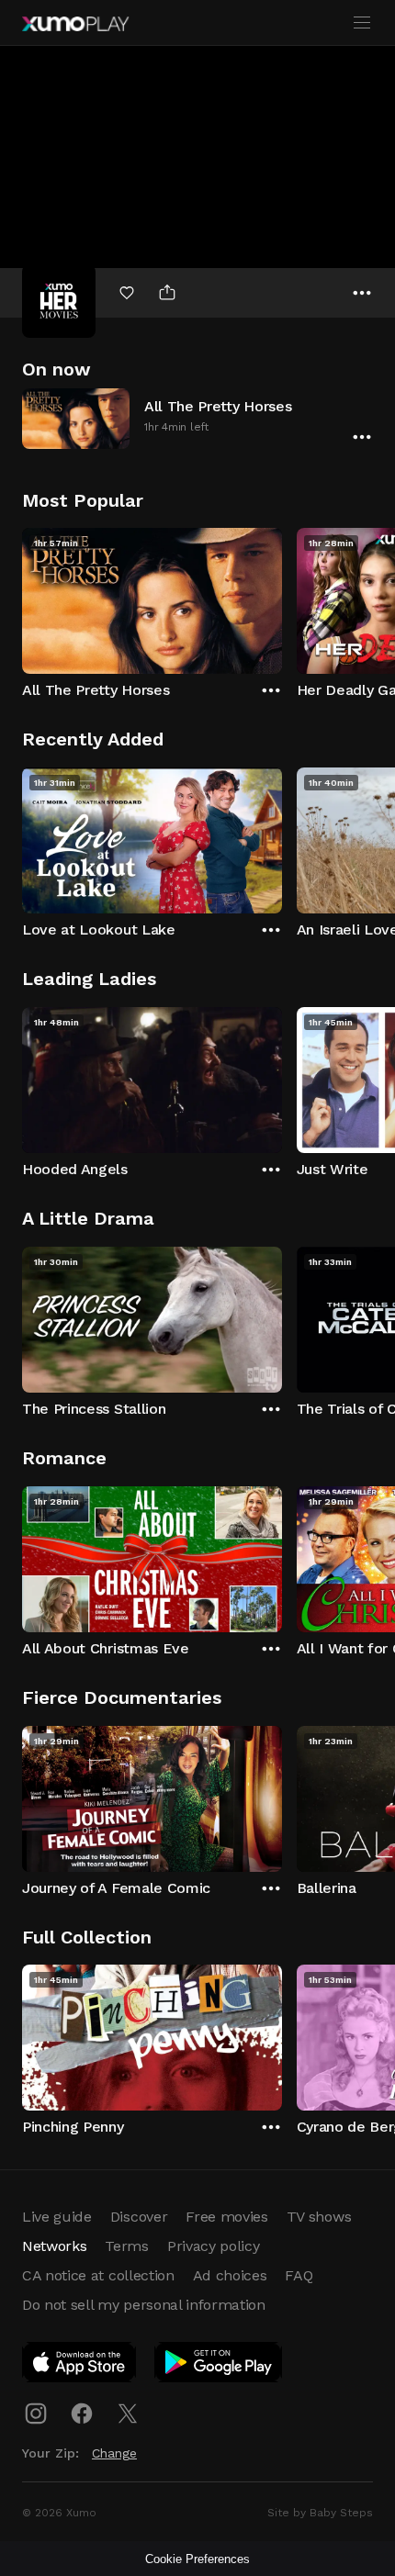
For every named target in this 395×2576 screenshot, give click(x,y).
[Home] (75, 24)
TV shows (319, 2217)
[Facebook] (82, 2414)
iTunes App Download (80, 2366)
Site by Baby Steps (320, 2513)
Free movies (226, 2217)
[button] (197, 418)
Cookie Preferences (197, 2559)
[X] (128, 2414)
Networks (54, 2246)
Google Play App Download (219, 2366)
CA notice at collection (98, 2275)
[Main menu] (362, 23)
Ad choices (230, 2275)
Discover (139, 2217)
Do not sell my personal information (144, 2305)
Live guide (57, 2217)
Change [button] (114, 2453)
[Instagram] (36, 2414)
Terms (126, 2246)
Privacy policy (214, 2246)
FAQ (299, 2275)
